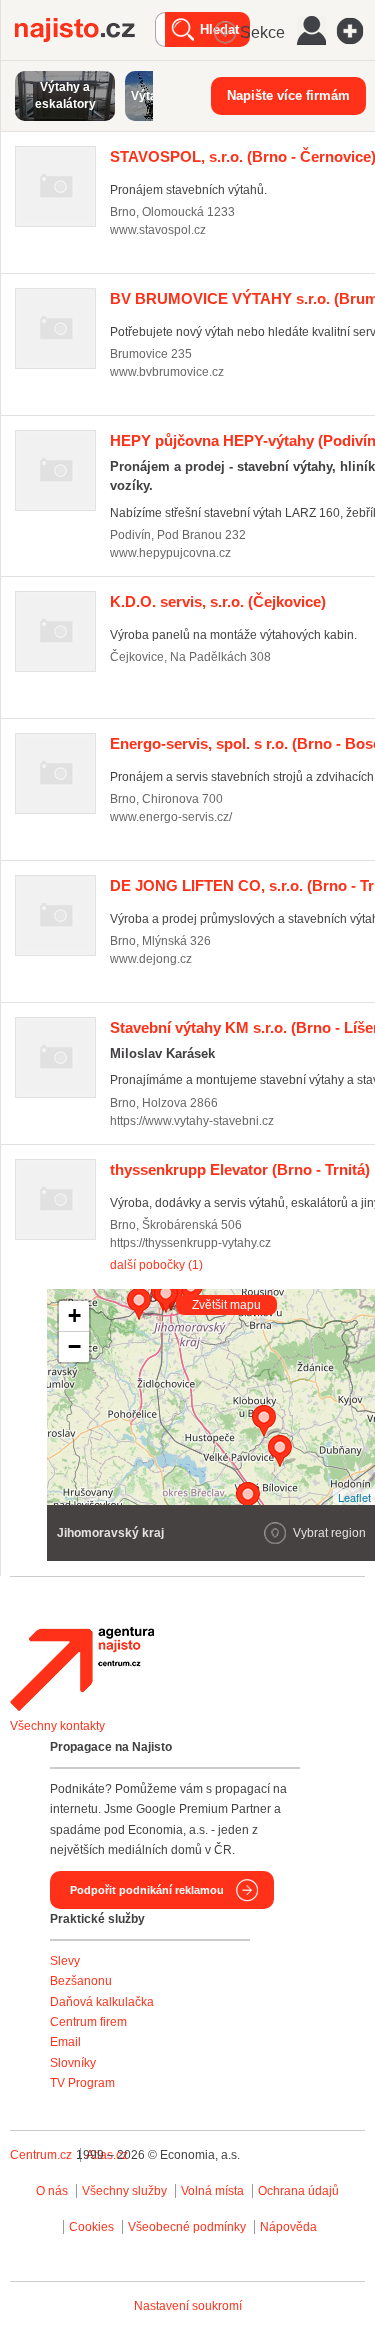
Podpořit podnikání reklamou (147, 1890)
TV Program (82, 2083)
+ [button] (74, 1315)
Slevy (65, 1961)
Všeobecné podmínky (187, 2227)
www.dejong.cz (151, 959)
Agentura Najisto (82, 1669)
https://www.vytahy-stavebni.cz (192, 1121)
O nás (52, 2191)
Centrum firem (88, 2022)
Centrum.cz (41, 2155)
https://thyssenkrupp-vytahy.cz (190, 1243)
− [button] (74, 1346)
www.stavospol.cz (158, 230)
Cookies (91, 2227)
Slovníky (73, 2063)
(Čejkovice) (218, 601)
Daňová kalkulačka (102, 2002)
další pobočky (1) (156, 1265)
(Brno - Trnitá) (240, 1169)
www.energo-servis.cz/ (171, 817)
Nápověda (288, 2227)
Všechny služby (126, 2191)
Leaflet (354, 1497)
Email (65, 2042)
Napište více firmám (288, 95)
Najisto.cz (85, 30)
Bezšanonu (81, 1981)
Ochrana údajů (298, 2191)
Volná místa (212, 2191)
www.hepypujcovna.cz (170, 553)
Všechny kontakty (57, 1726)
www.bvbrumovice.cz (167, 372)
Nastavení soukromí (188, 2306)
